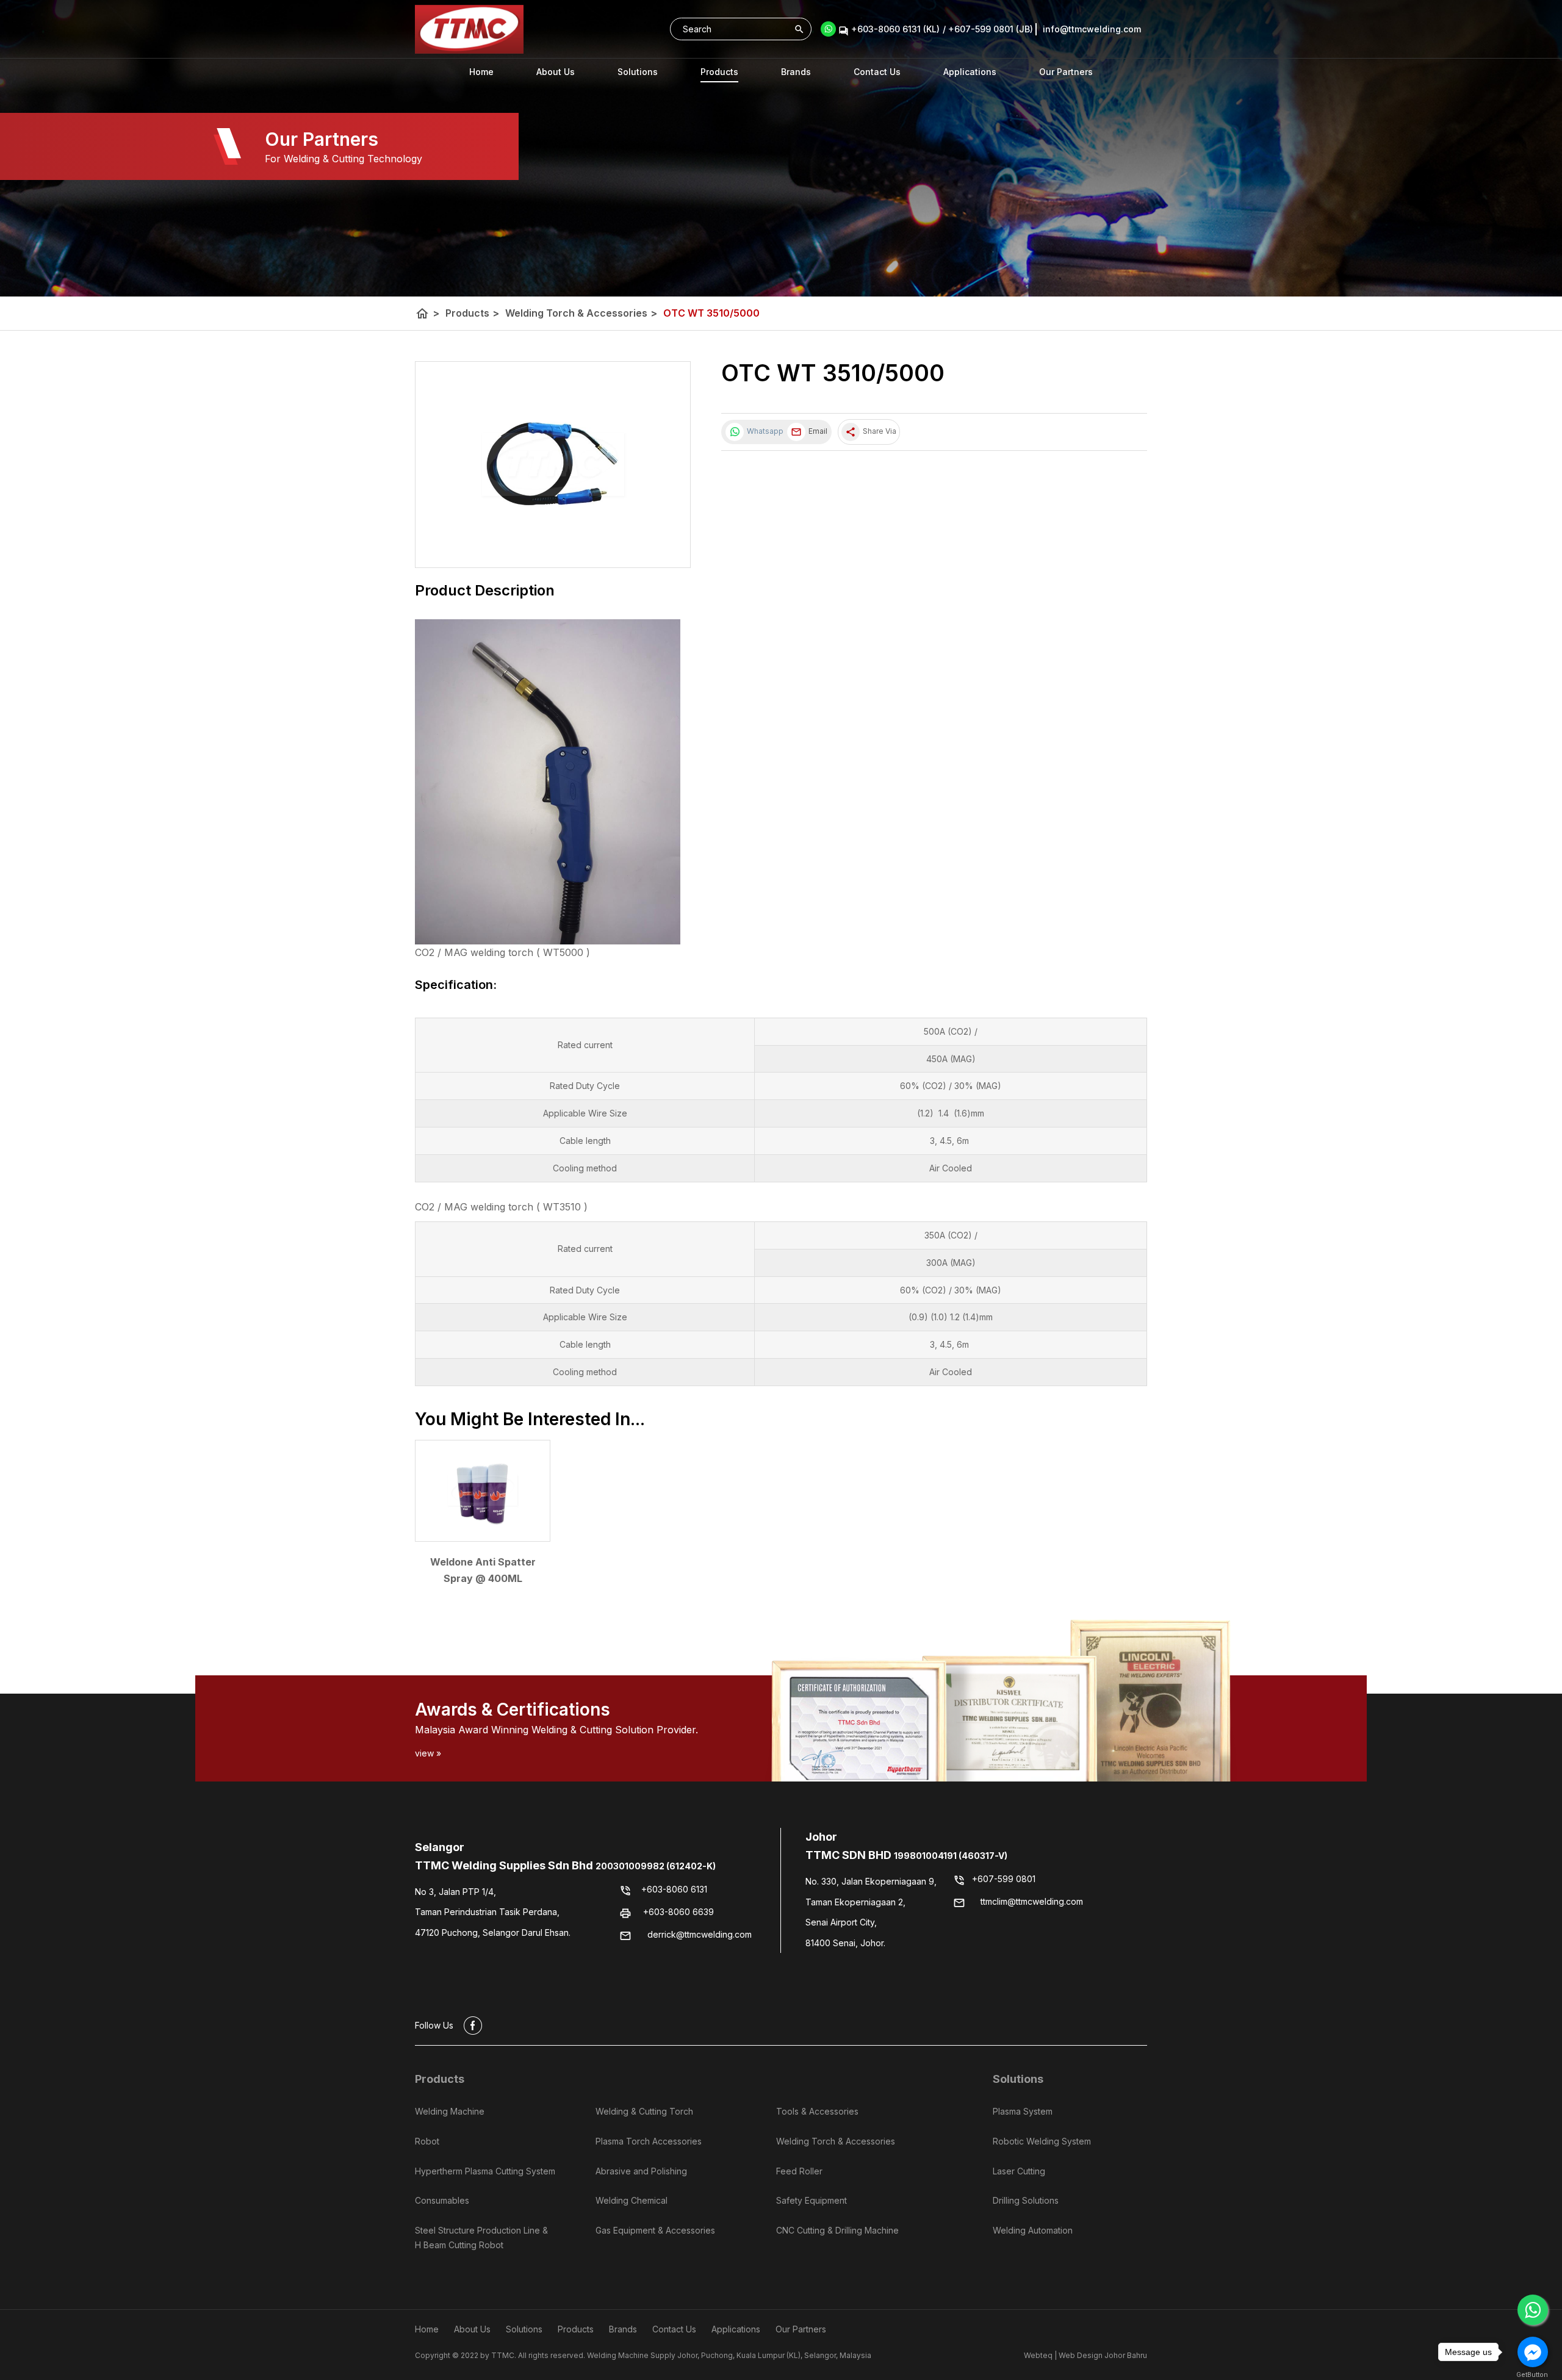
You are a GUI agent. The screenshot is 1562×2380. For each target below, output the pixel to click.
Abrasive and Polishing (641, 2170)
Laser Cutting (1019, 2170)
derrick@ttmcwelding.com (700, 1934)
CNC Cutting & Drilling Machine (837, 2230)
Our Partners (1066, 72)
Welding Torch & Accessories (581, 313)
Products (719, 72)
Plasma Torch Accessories (649, 2141)
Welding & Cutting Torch (644, 2111)
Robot (427, 2141)
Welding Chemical (632, 2200)
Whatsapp (764, 431)
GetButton (1532, 2375)
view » (428, 1753)
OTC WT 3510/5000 (711, 313)
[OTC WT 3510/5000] (553, 465)
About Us (556, 72)
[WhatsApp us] (1533, 2310)
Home (481, 72)
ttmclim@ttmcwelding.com (1032, 1902)
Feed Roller (799, 2170)
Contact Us (877, 72)
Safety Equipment (812, 2200)
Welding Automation (1033, 2230)
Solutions (1018, 2079)
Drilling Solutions (1026, 2200)
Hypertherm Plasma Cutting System (485, 2170)
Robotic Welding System (1042, 2141)
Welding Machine (450, 2111)
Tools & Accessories (817, 2111)
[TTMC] (469, 29)
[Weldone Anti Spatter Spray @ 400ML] (483, 1491)
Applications (970, 72)
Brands (796, 72)
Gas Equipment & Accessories (655, 2230)
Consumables (442, 2200)
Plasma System (1023, 2111)
